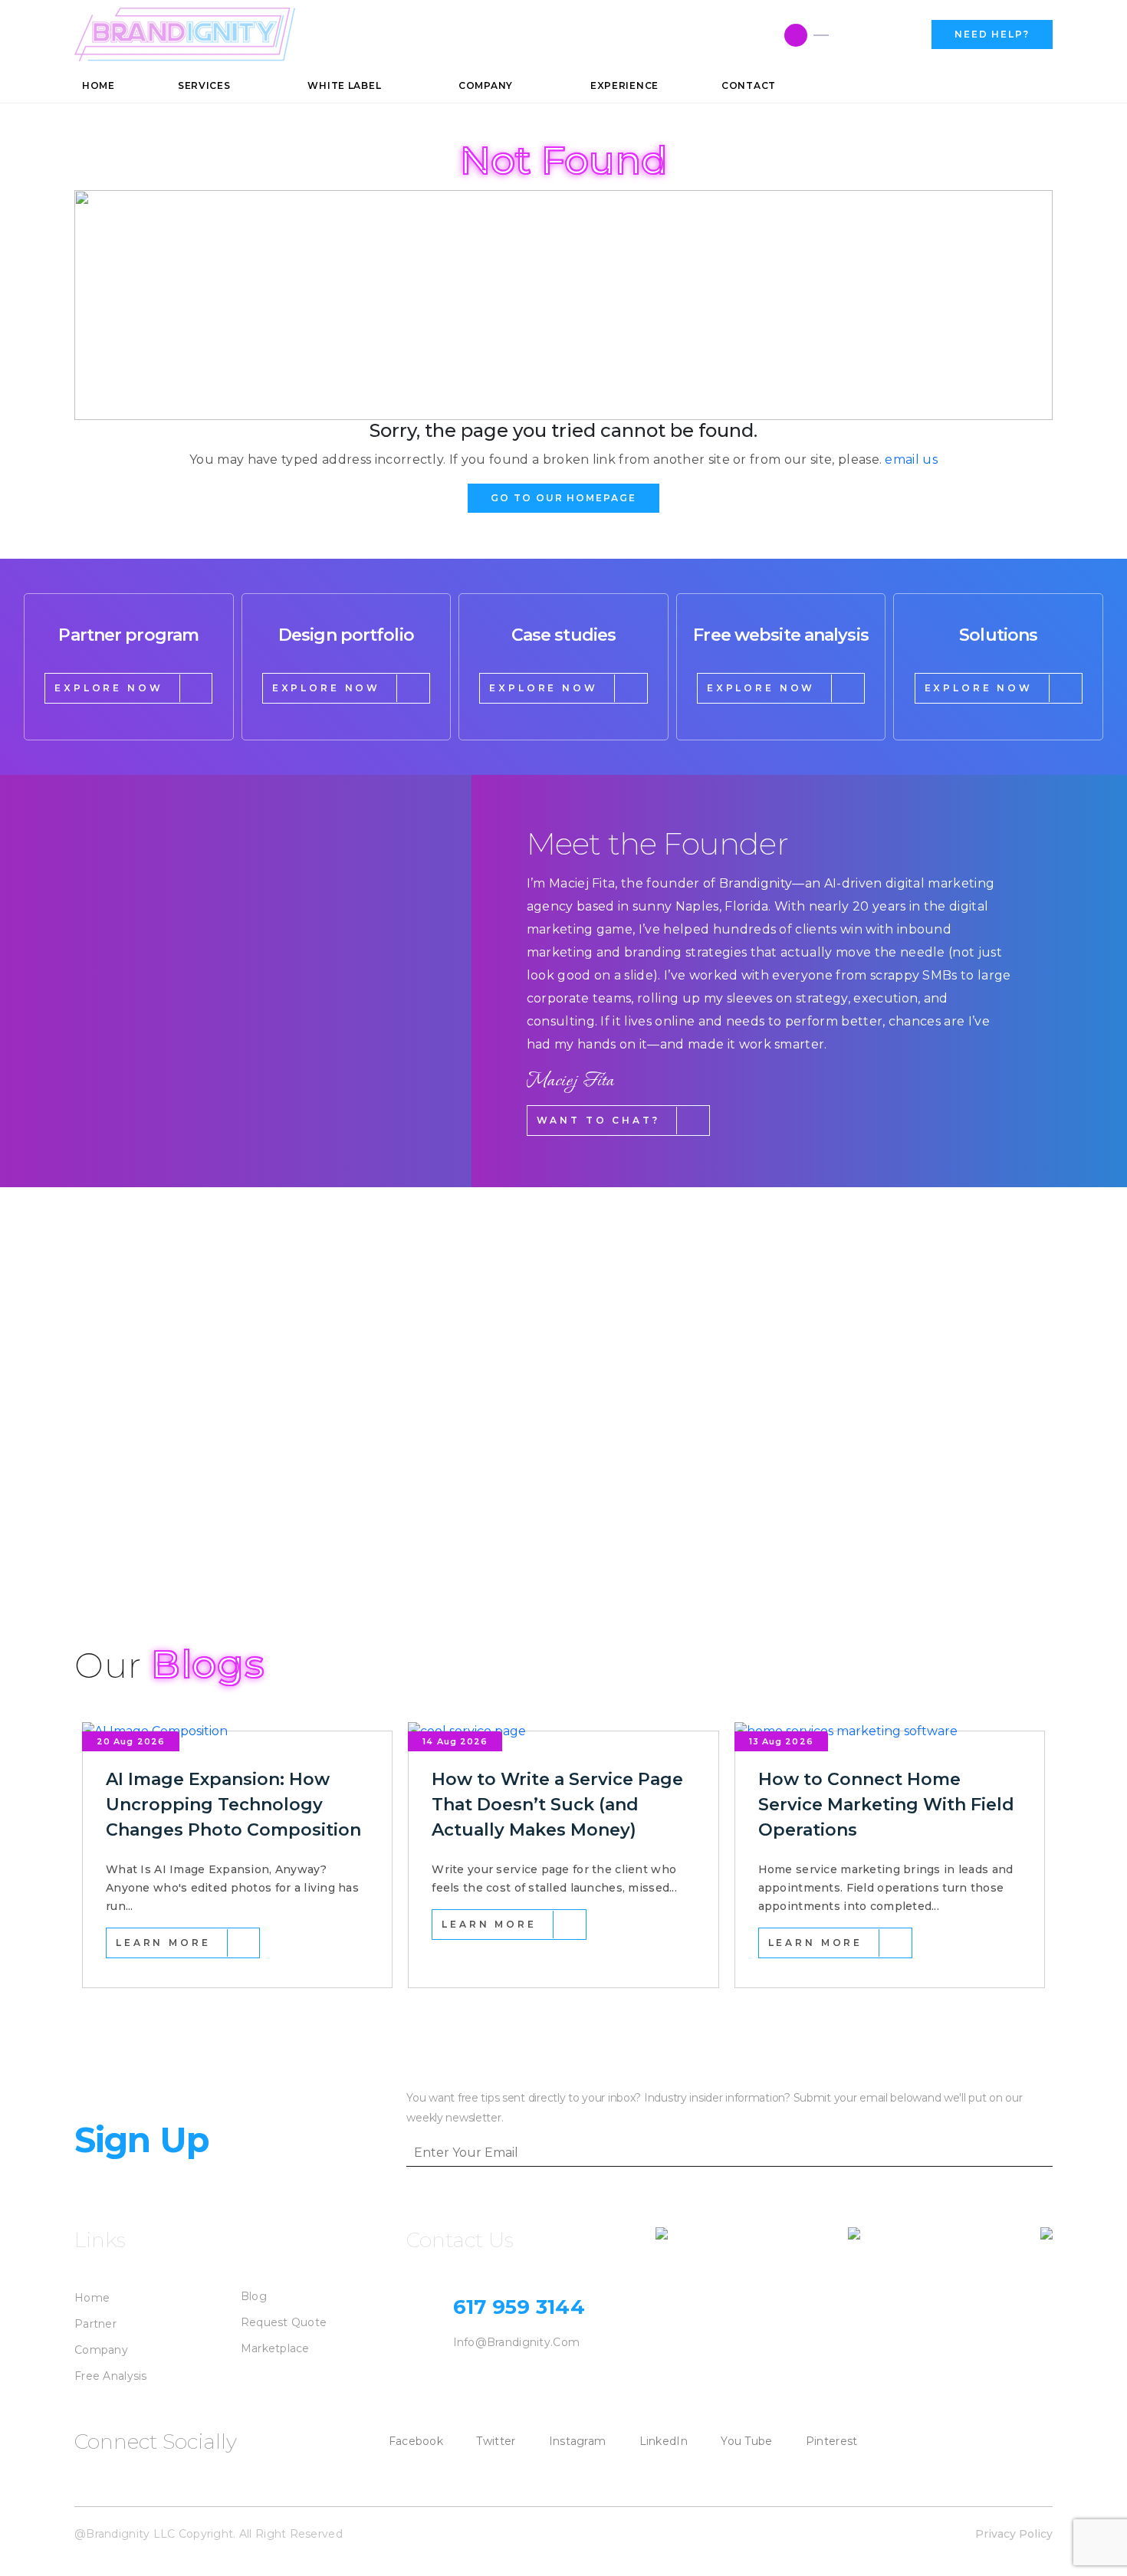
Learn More (163, 1943)
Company (101, 2350)
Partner (95, 2324)
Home (92, 2298)
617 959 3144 (874, 35)
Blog (254, 2296)
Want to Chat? (598, 1120)
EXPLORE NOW (108, 688)
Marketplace (275, 2348)
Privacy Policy (1014, 2534)
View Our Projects (163, 1533)
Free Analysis (111, 2376)
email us (911, 459)
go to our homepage (563, 498)
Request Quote (284, 2322)
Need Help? (992, 34)
